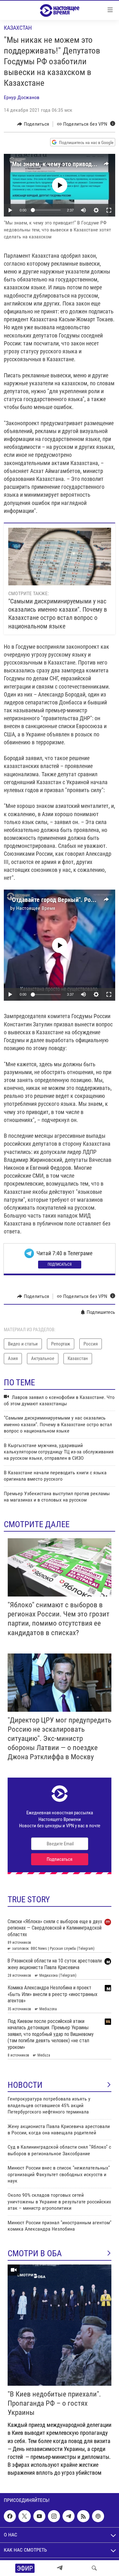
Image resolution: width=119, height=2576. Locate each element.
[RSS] (83, 2516)
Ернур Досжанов (22, 97)
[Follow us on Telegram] (69, 2516)
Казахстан (18, 28)
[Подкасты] (98, 2516)
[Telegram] (60, 2568)
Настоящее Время (36, 908)
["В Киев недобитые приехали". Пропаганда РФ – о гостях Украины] (60, 2325)
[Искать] (94, 2568)
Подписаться (60, 1264)
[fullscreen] (109, 210)
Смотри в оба (35, 2253)
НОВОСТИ (25, 2085)
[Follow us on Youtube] (39, 2516)
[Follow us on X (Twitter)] (24, 2516)
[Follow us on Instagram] (54, 2516)
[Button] (33, 124)
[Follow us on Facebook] (10, 2516)
